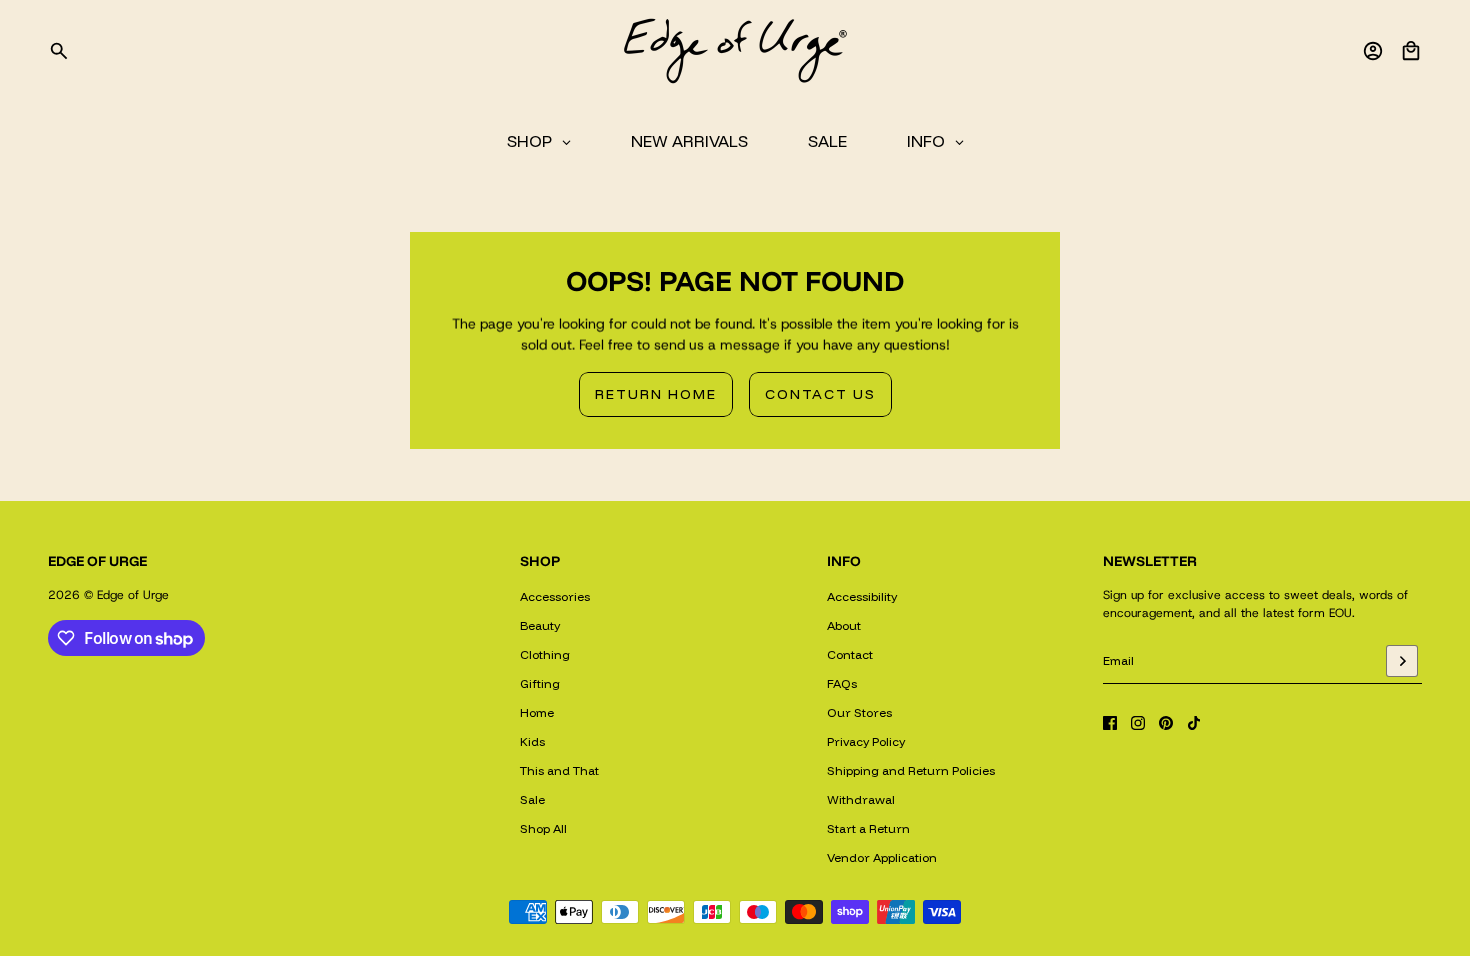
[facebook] (1110, 723)
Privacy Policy (866, 741)
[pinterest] (1166, 723)
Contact (850, 654)
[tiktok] (1194, 723)
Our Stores (859, 712)
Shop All (543, 828)
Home (537, 712)
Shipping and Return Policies (911, 770)
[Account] (1373, 51)
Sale (532, 799)
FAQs (842, 683)
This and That (559, 770)
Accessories (555, 596)
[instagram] (1138, 723)
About (844, 625)
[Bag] (1411, 51)
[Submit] (1402, 661)
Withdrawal (861, 799)
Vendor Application (882, 857)
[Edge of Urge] (735, 51)
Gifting (540, 683)
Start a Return (868, 828)
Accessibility (862, 596)
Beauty (540, 625)
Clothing (545, 654)
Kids (532, 741)
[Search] (59, 51)
